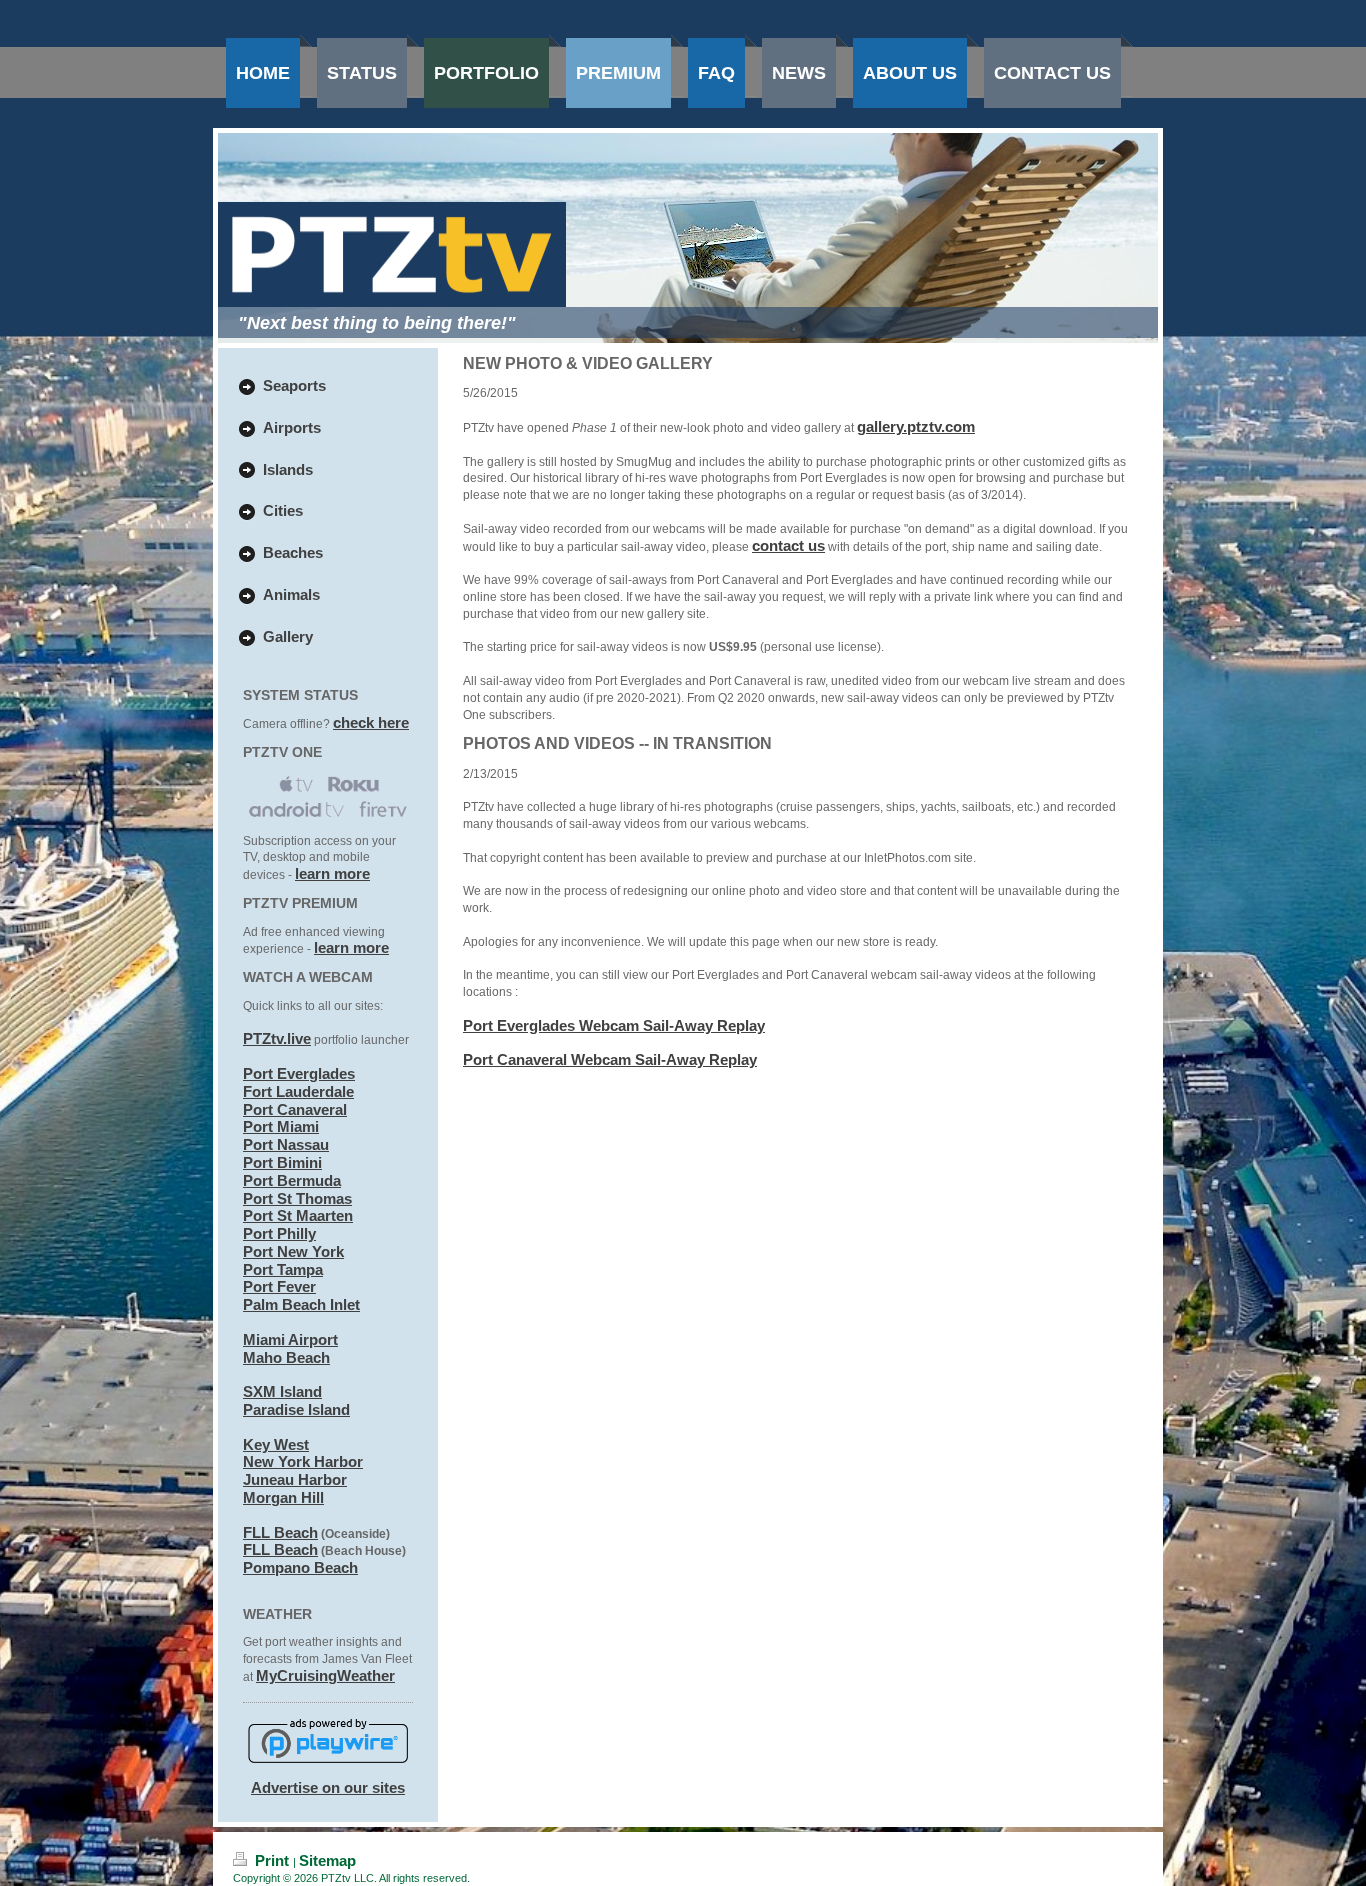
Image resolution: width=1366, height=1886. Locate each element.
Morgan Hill (283, 1497)
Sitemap (327, 1860)
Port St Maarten (298, 1215)
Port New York (293, 1251)
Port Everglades (299, 1073)
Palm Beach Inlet (301, 1304)
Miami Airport (290, 1339)
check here (371, 722)
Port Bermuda (292, 1180)
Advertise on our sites (328, 1787)
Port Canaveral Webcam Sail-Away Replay (610, 1059)
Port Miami (281, 1126)
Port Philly (279, 1233)
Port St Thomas (297, 1198)
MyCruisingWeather (325, 1675)
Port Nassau (286, 1144)
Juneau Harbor (295, 1479)
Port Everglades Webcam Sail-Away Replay (614, 1025)
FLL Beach (280, 1532)
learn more (332, 873)
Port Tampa (283, 1269)
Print (272, 1860)
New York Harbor (303, 1461)
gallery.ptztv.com (916, 426)
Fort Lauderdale (298, 1091)
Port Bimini (282, 1162)
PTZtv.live (277, 1038)
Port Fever (279, 1286)
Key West (276, 1444)
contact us (788, 545)
